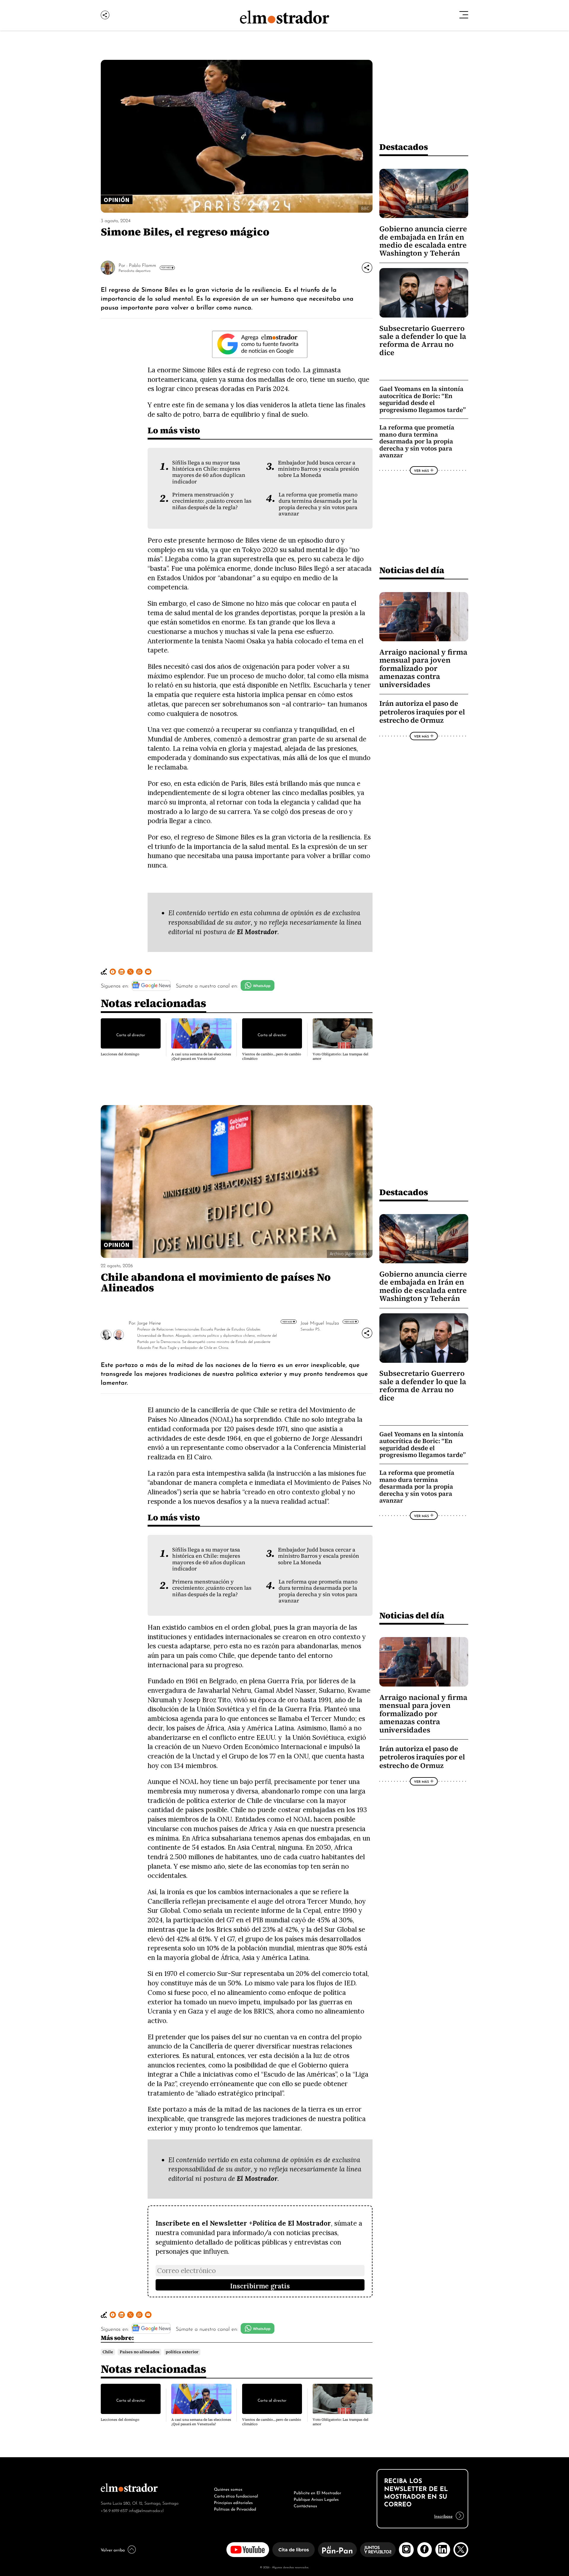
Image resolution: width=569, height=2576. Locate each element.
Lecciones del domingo (120, 1054)
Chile (108, 2352)
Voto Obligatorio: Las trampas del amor (341, 1056)
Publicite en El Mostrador (317, 2492)
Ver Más (166, 267)
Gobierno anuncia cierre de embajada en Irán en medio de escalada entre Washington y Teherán (423, 241)
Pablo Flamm (143, 265)
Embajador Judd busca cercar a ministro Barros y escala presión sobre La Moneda (319, 469)
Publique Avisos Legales (316, 2499)
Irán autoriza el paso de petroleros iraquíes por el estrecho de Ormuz (422, 712)
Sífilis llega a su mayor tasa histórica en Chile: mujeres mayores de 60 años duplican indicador (209, 472)
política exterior (182, 2352)
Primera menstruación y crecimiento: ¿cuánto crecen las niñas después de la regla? (212, 501)
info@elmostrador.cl (146, 2510)
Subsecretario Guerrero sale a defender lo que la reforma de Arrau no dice (423, 340)
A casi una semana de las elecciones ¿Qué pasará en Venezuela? (201, 1056)
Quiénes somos (228, 2489)
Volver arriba (113, 2549)
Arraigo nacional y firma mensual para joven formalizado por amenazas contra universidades (423, 668)
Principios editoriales (233, 2502)
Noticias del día (412, 570)
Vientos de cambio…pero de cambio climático (272, 1056)
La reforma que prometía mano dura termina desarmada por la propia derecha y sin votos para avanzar (318, 504)
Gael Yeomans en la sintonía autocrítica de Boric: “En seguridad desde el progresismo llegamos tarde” (423, 399)
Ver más (288, 1321)
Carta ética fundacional (236, 2495)
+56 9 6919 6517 (114, 2510)
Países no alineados (140, 2352)
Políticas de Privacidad (235, 2508)
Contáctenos (305, 2505)
